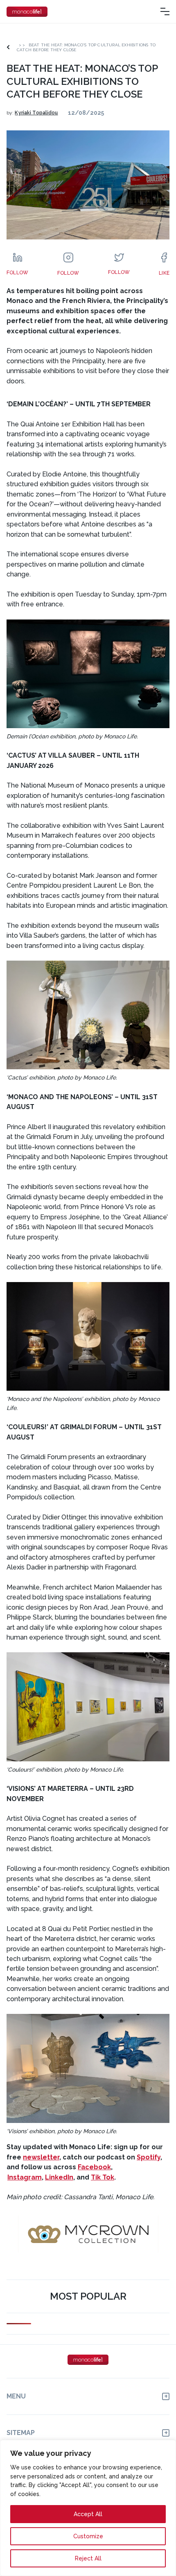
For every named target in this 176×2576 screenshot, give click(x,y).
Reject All (88, 2558)
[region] (88, 2508)
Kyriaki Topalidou (36, 113)
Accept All (88, 2514)
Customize (88, 2536)
